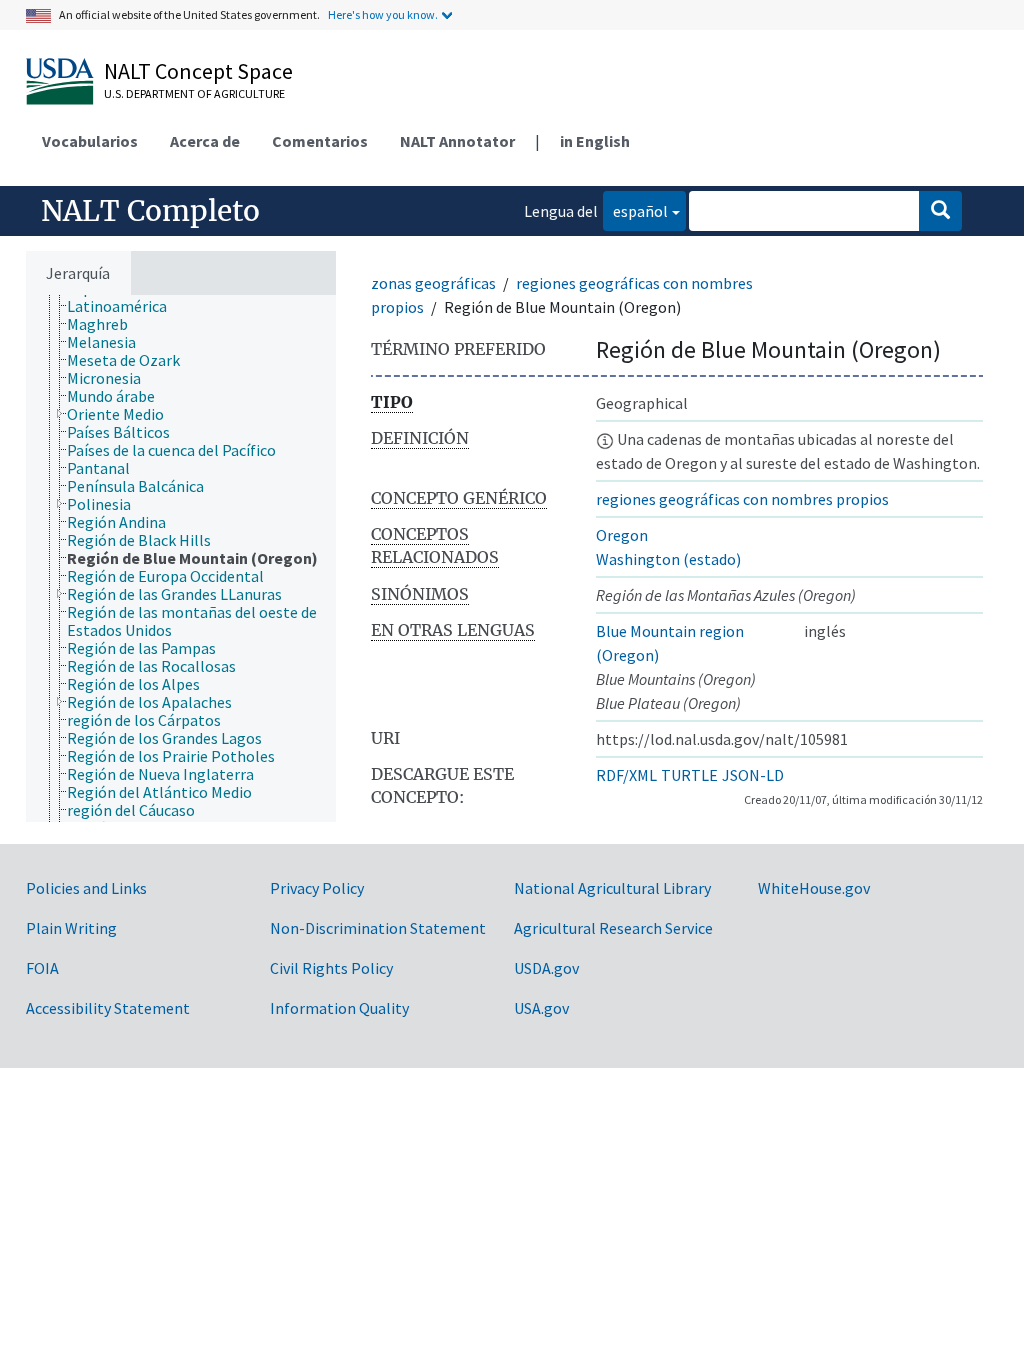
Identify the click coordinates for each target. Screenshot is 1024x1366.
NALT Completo (150, 211)
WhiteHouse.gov (814, 888)
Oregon (622, 535)
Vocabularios (90, 141)
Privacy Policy (317, 888)
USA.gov (541, 1008)
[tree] (181, 558)
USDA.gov (546, 968)
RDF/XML (626, 775)
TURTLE (689, 775)
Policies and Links (86, 888)
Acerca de (205, 141)
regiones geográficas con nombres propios (742, 499)
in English (595, 141)
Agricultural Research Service (613, 928)
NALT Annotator (457, 141)
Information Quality (339, 1008)
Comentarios (320, 141)
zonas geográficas (433, 283)
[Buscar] (940, 211)
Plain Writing (71, 928)
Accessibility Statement (108, 1008)
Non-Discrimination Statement (378, 928)
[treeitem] (125, 306)
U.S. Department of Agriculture (194, 93)
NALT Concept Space (198, 71)
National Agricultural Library (612, 888)
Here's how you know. (383, 14)
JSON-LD (753, 775)
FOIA (42, 968)
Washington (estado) (668, 559)
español (635, 210)
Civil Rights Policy (331, 968)
